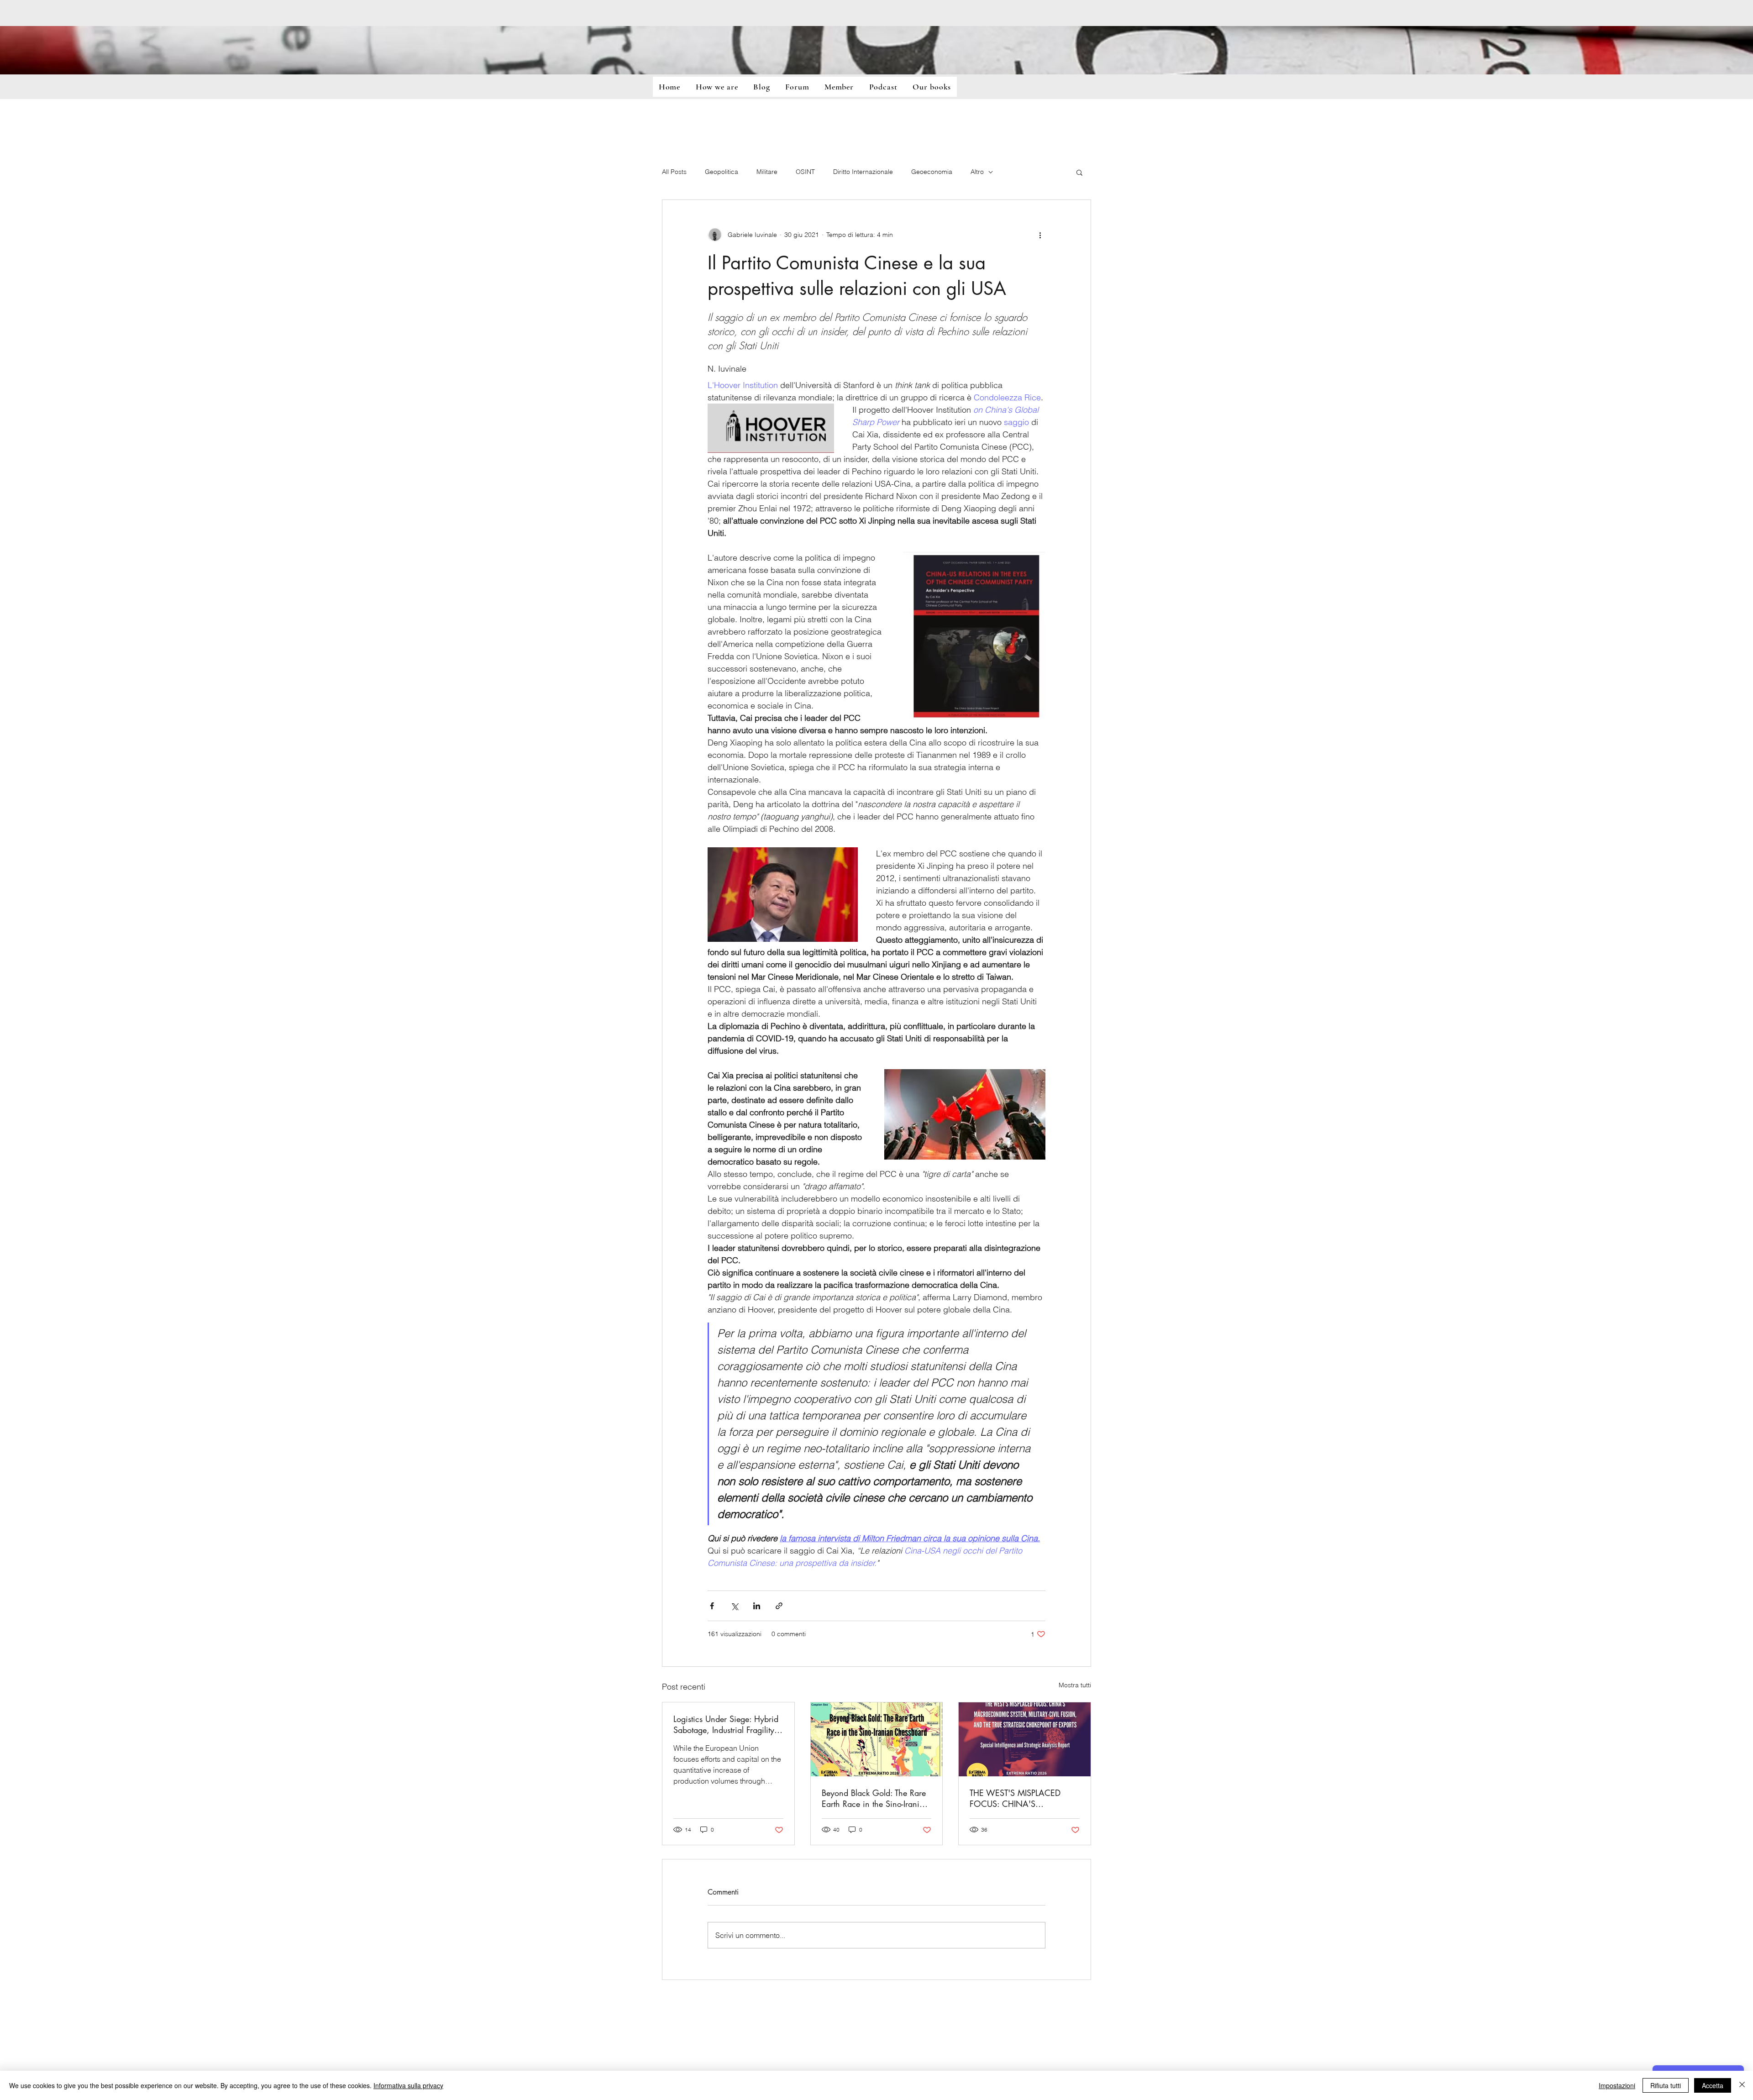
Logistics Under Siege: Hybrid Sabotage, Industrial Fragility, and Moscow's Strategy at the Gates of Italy (726, 1724)
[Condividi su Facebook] (712, 1606)
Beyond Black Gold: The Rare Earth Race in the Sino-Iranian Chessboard (875, 1798)
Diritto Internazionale (863, 172)
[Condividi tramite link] (779, 1606)
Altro (977, 172)
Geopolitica (722, 172)
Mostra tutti (1075, 1685)
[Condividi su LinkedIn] (757, 1606)
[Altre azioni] (1040, 235)
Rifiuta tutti (1666, 2085)
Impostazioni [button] (1617, 2085)
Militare (767, 172)
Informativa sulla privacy (408, 2085)
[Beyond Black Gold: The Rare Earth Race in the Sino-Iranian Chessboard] (877, 1739)
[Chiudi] (1742, 2085)
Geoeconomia (932, 172)
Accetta (1713, 2085)
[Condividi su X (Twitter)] (734, 1606)
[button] (1079, 172)
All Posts (674, 172)
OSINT (805, 172)
